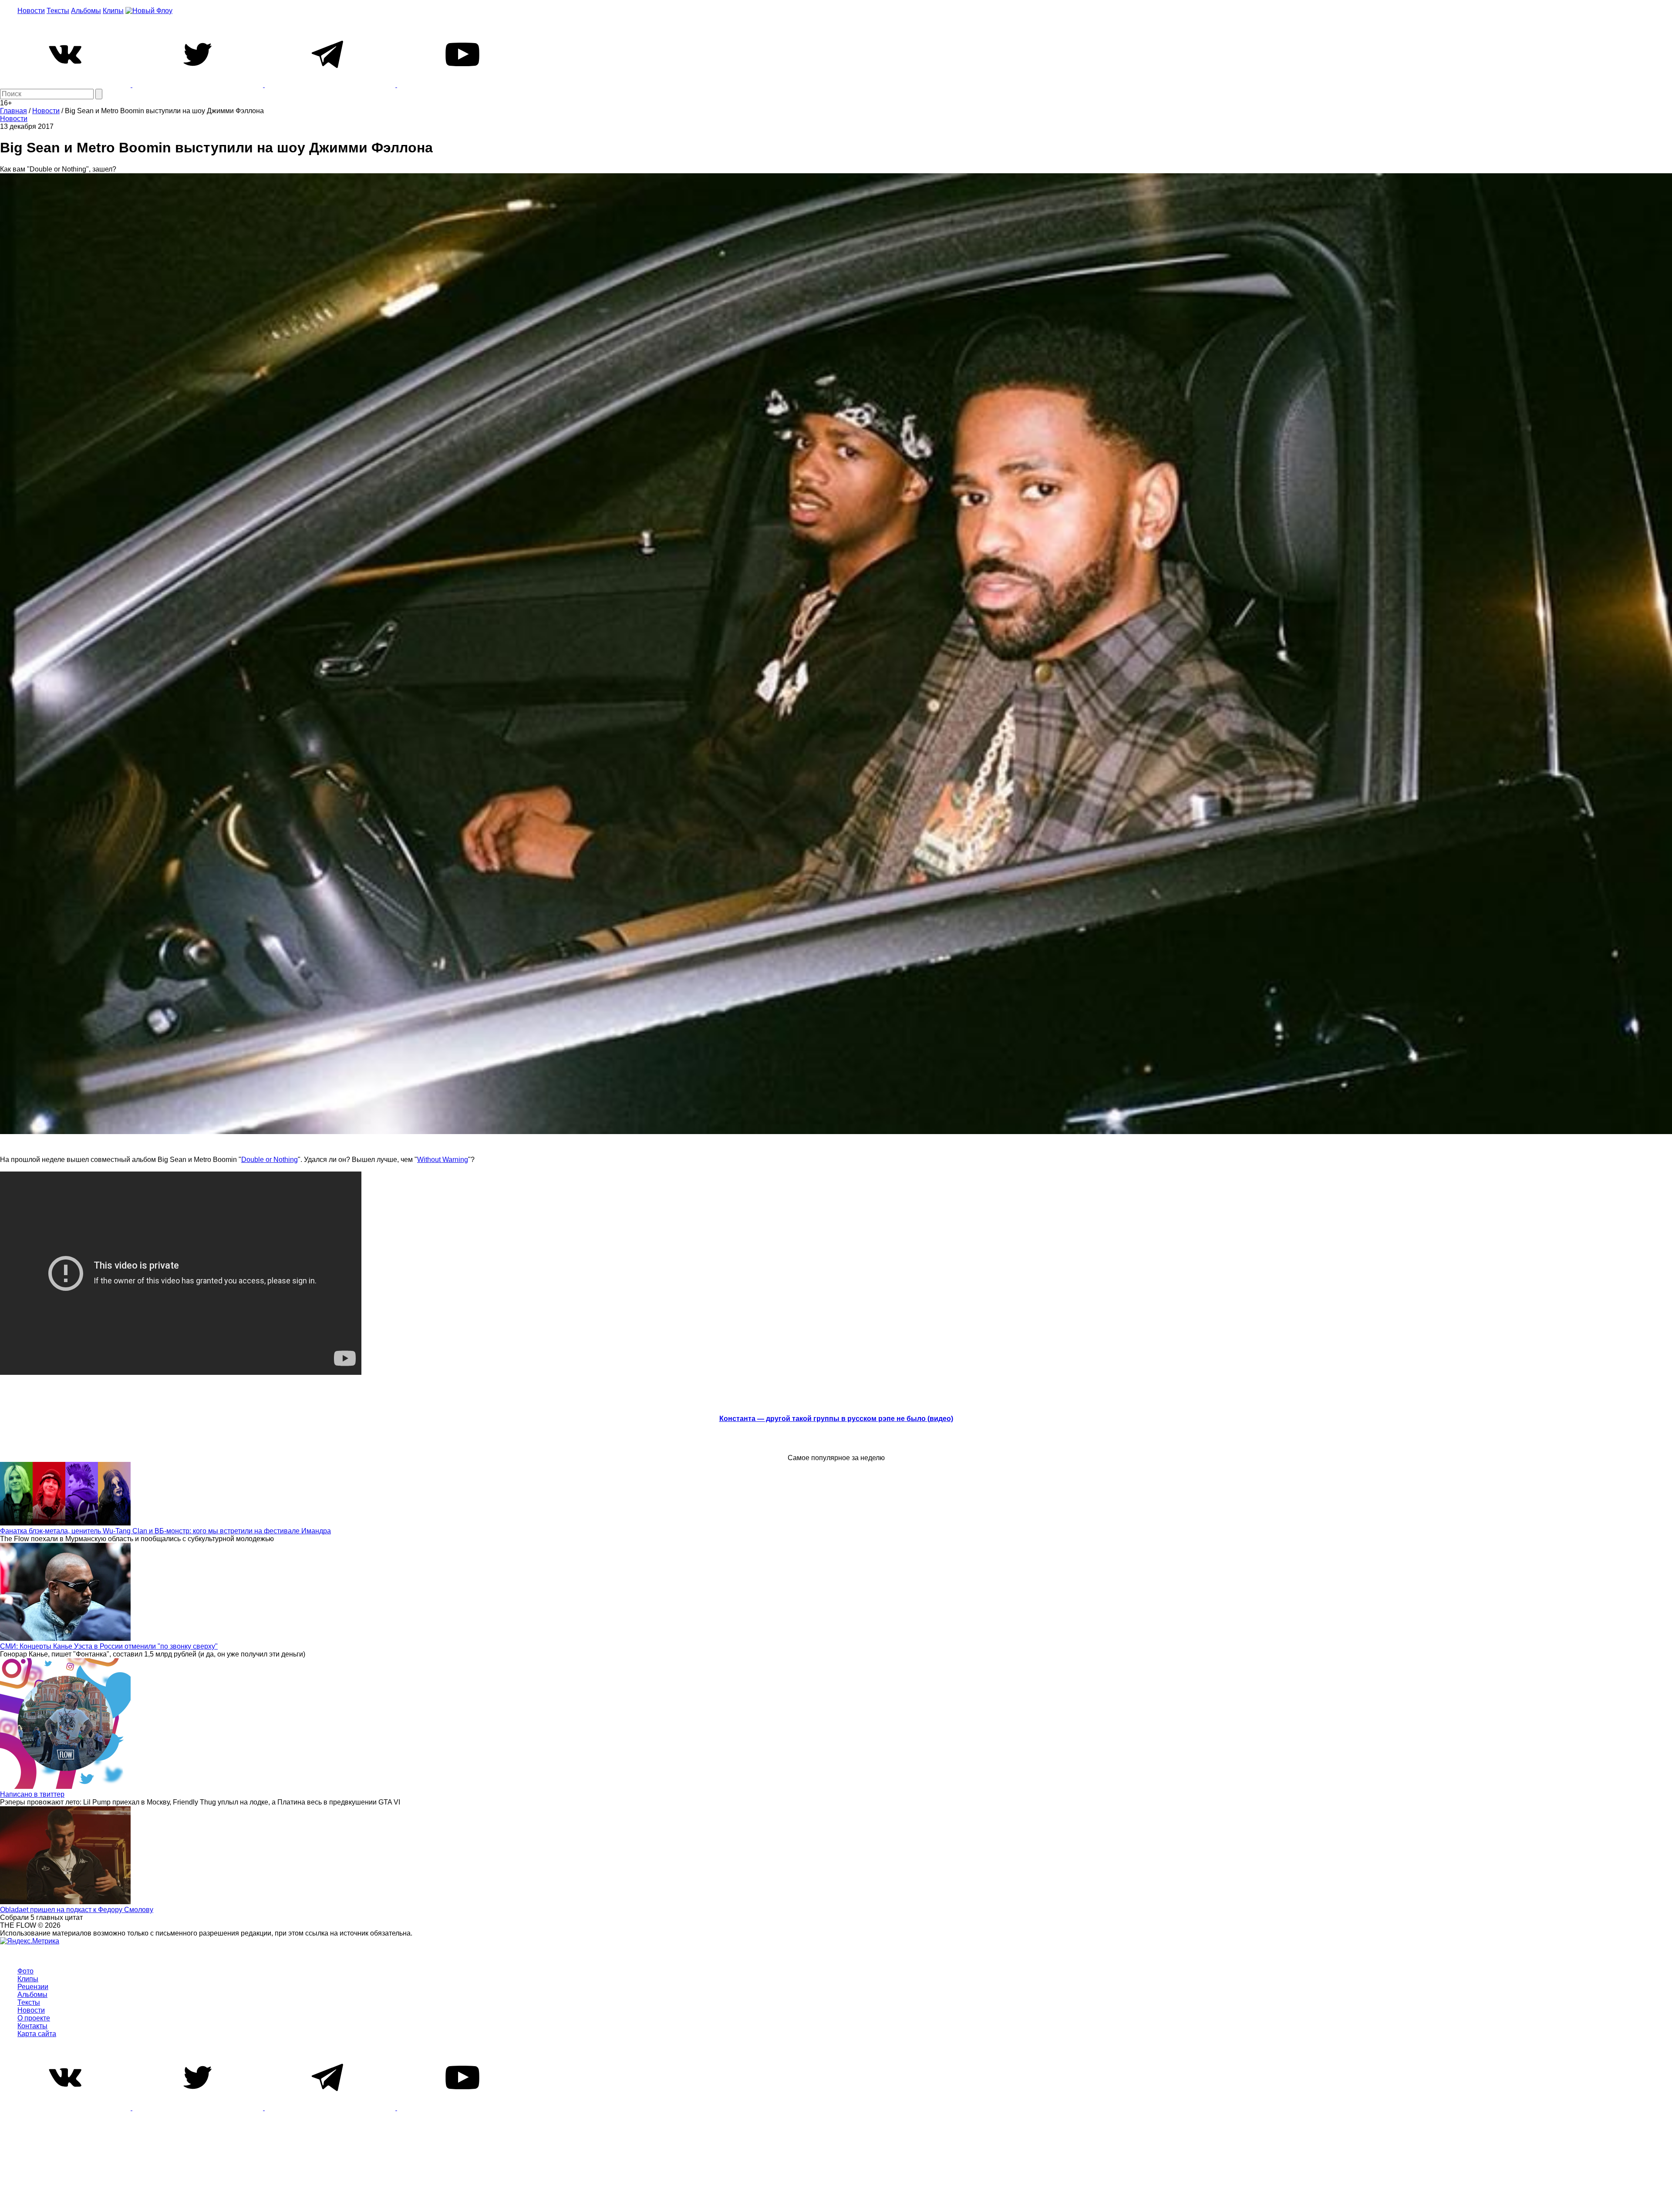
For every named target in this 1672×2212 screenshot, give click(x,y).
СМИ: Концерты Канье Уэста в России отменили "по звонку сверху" (109, 1646)
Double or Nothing (270, 1160)
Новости (31, 11)
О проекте (34, 2018)
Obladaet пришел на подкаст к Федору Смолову (77, 1910)
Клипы (113, 11)
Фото (25, 1971)
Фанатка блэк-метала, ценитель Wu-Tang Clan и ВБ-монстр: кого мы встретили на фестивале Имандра (165, 1531)
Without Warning (443, 1160)
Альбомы (86, 11)
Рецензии (33, 1987)
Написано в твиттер (32, 1794)
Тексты (58, 11)
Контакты (32, 2026)
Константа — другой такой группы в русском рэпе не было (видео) (836, 1419)
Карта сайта (37, 2034)
